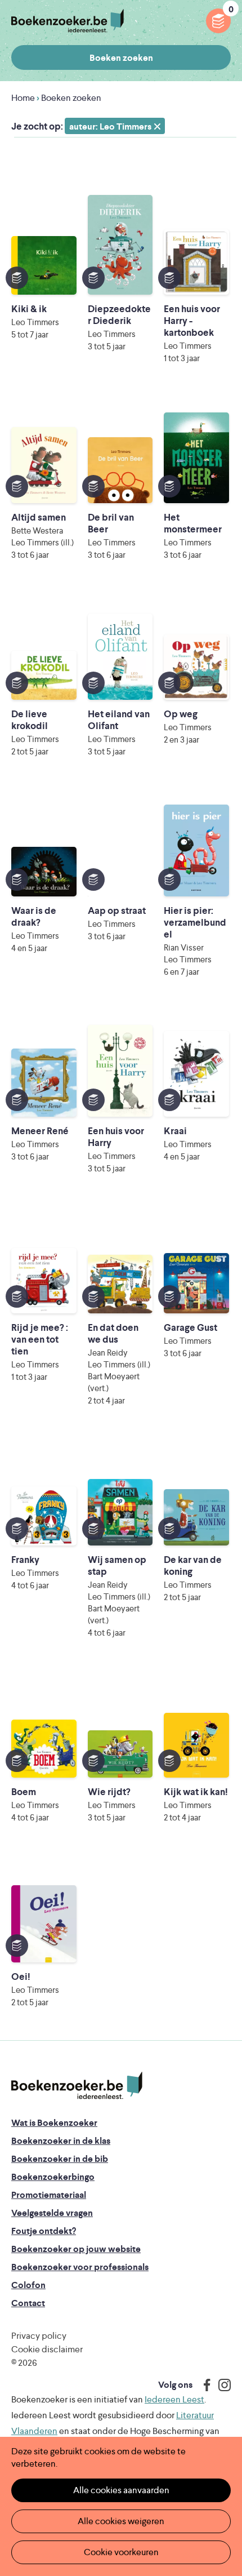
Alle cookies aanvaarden (121, 2490)
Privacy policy (39, 2336)
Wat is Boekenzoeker (54, 2123)
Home (23, 98)
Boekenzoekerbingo (53, 2177)
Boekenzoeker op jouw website (76, 2249)
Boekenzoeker (68, 21)
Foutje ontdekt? (44, 2231)
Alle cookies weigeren (121, 2521)
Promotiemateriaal (49, 2195)
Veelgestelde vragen (52, 2213)
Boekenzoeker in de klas (61, 2141)
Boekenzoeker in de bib (60, 2159)
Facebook (204, 2385)
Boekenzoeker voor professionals (80, 2267)
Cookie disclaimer (47, 2349)
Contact (28, 2303)
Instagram (221, 2385)
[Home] (77, 2086)
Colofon (28, 2285)
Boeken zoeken (121, 58)
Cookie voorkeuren (121, 2552)
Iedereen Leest (174, 2399)
